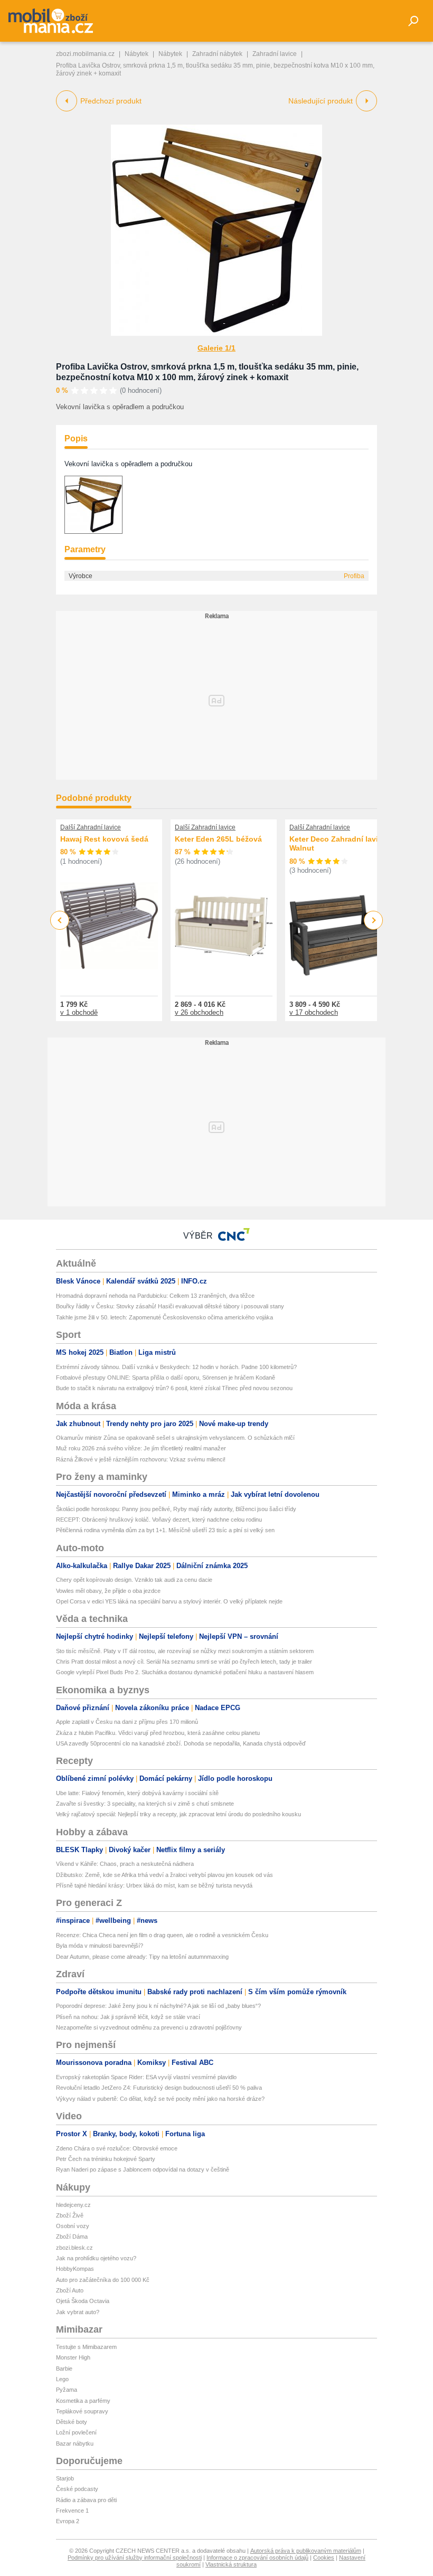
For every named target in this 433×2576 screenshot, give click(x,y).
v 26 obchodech (199, 1012)
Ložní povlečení (76, 2432)
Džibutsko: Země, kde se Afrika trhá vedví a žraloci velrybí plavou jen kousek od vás (164, 1875)
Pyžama (67, 2390)
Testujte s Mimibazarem (86, 2347)
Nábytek (137, 54)
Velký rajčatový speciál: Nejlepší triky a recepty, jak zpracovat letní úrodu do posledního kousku (178, 1814)
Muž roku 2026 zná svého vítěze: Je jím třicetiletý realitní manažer (141, 1448)
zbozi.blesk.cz (74, 2248)
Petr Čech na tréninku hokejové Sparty (106, 2159)
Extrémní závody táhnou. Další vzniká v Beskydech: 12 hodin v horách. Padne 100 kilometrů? (176, 1367)
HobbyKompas (75, 2269)
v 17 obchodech (314, 1012)
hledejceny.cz (73, 2205)
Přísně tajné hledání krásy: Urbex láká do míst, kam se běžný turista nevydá (154, 1885)
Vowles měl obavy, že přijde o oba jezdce (108, 1591)
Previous (60, 920)
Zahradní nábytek (217, 54)
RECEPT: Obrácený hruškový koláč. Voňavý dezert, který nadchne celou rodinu (159, 1520)
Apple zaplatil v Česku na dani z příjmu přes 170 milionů (127, 1722)
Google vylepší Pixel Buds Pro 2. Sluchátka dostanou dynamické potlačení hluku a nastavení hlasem (185, 1672)
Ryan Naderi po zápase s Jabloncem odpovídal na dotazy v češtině (143, 2169)
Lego (62, 2379)
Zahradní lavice (275, 54)
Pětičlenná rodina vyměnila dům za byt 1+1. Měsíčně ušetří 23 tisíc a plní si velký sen (165, 1530)
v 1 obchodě (79, 1012)
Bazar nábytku (75, 2443)
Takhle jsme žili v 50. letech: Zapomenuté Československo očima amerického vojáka (164, 1317)
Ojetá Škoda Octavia (83, 2301)
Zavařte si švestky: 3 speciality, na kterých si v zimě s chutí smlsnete (145, 1804)
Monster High (73, 2357)
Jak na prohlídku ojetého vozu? (96, 2258)
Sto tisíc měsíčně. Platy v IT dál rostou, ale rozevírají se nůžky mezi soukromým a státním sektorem (185, 1651)
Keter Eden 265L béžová (218, 839)
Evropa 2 (68, 2521)
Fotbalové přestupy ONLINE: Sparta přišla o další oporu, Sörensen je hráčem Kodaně (166, 1377)
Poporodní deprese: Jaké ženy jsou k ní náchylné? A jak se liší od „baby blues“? (158, 2006)
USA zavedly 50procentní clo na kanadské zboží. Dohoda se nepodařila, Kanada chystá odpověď (181, 1743)
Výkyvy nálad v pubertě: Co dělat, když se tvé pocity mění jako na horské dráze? (160, 2099)
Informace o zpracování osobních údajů (257, 2558)
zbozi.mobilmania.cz (85, 54)
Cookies (324, 2558)
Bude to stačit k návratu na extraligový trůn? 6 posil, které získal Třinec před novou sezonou (174, 1388)
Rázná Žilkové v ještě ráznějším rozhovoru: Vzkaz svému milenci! (141, 1459)
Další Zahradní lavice (91, 827)
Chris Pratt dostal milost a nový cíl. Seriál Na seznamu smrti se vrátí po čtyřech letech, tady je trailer (184, 1662)
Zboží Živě (70, 2215)
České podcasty (77, 2489)
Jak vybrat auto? (78, 2312)
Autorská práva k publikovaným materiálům (306, 2551)
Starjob (65, 2478)
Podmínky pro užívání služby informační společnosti (135, 2558)
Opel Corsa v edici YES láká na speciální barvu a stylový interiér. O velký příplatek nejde (169, 1601)
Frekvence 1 (72, 2511)
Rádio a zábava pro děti (86, 2500)
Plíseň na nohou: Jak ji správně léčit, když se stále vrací (128, 2017)
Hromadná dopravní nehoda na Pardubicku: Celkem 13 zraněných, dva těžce (155, 1296)
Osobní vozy (73, 2226)
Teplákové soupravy (82, 2411)
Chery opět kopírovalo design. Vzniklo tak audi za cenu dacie (134, 1580)
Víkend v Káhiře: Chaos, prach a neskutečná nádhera (125, 1864)
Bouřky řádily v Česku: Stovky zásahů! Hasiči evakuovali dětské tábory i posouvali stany (170, 1306)
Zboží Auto (70, 2290)
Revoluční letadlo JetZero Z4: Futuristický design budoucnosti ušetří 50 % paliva (159, 2088)
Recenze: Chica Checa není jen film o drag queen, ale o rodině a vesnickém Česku (162, 1935)
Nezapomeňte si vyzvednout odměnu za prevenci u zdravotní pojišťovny (149, 2027)
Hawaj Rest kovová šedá (104, 839)
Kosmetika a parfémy (83, 2401)
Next (374, 921)
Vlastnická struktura (231, 2564)
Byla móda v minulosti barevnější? (100, 1946)
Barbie (64, 2369)
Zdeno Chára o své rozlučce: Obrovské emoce (117, 2148)
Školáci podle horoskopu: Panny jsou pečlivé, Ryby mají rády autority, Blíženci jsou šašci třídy (176, 1509)
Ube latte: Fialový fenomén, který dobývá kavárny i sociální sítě (137, 1793)
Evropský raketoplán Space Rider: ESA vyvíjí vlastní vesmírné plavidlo (146, 2077)
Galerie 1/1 (216, 348)
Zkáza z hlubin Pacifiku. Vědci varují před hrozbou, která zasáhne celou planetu (158, 1733)
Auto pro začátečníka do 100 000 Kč (103, 2280)
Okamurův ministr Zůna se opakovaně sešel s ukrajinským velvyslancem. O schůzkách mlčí (175, 1438)
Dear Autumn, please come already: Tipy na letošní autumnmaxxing (142, 1957)
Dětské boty (72, 2422)
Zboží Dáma (72, 2237)
